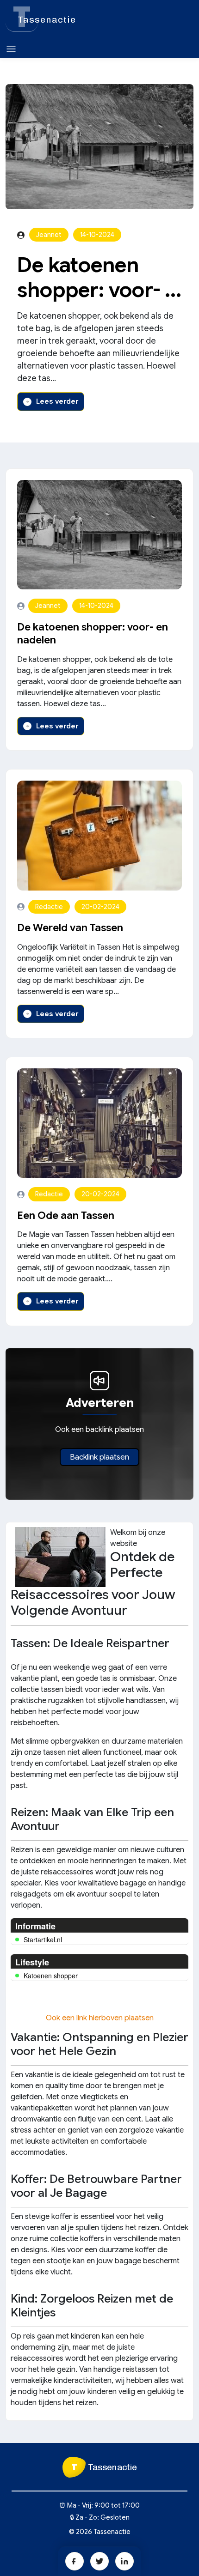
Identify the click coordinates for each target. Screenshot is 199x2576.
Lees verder (57, 401)
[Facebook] (75, 2561)
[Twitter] (99, 2561)
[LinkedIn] (124, 2561)
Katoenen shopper (51, 1976)
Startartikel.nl (43, 1940)
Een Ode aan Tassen (66, 1215)
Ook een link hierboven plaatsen (100, 2018)
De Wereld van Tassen (70, 928)
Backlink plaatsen (99, 1457)
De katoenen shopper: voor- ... (99, 278)
